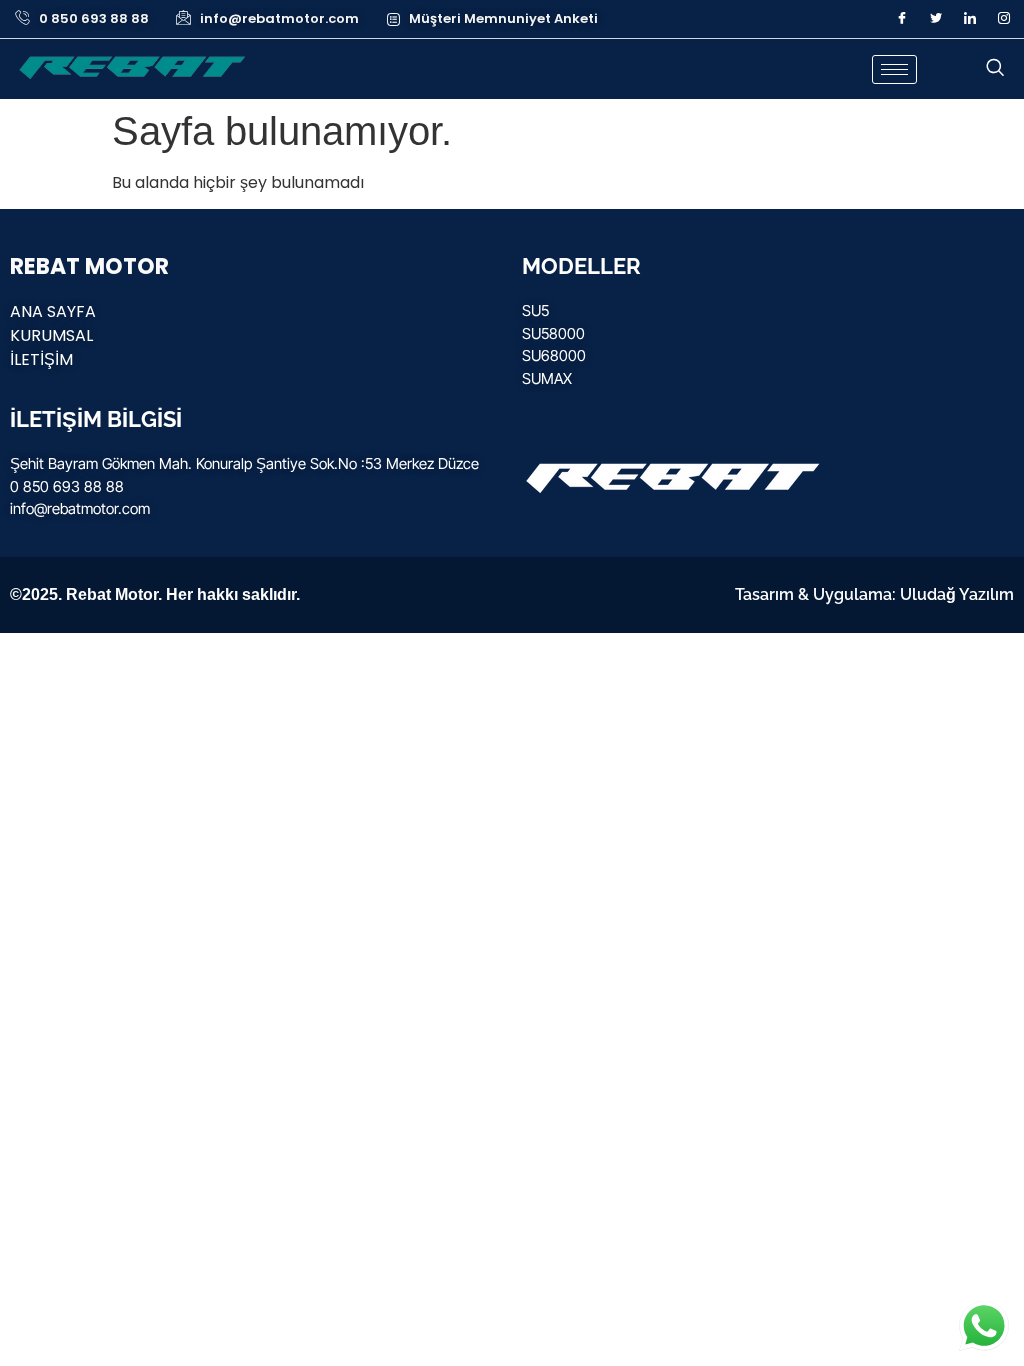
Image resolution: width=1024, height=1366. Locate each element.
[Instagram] (1004, 19)
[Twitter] (936, 19)
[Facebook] (902, 19)
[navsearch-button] (995, 69)
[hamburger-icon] (894, 69)
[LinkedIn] (970, 19)
